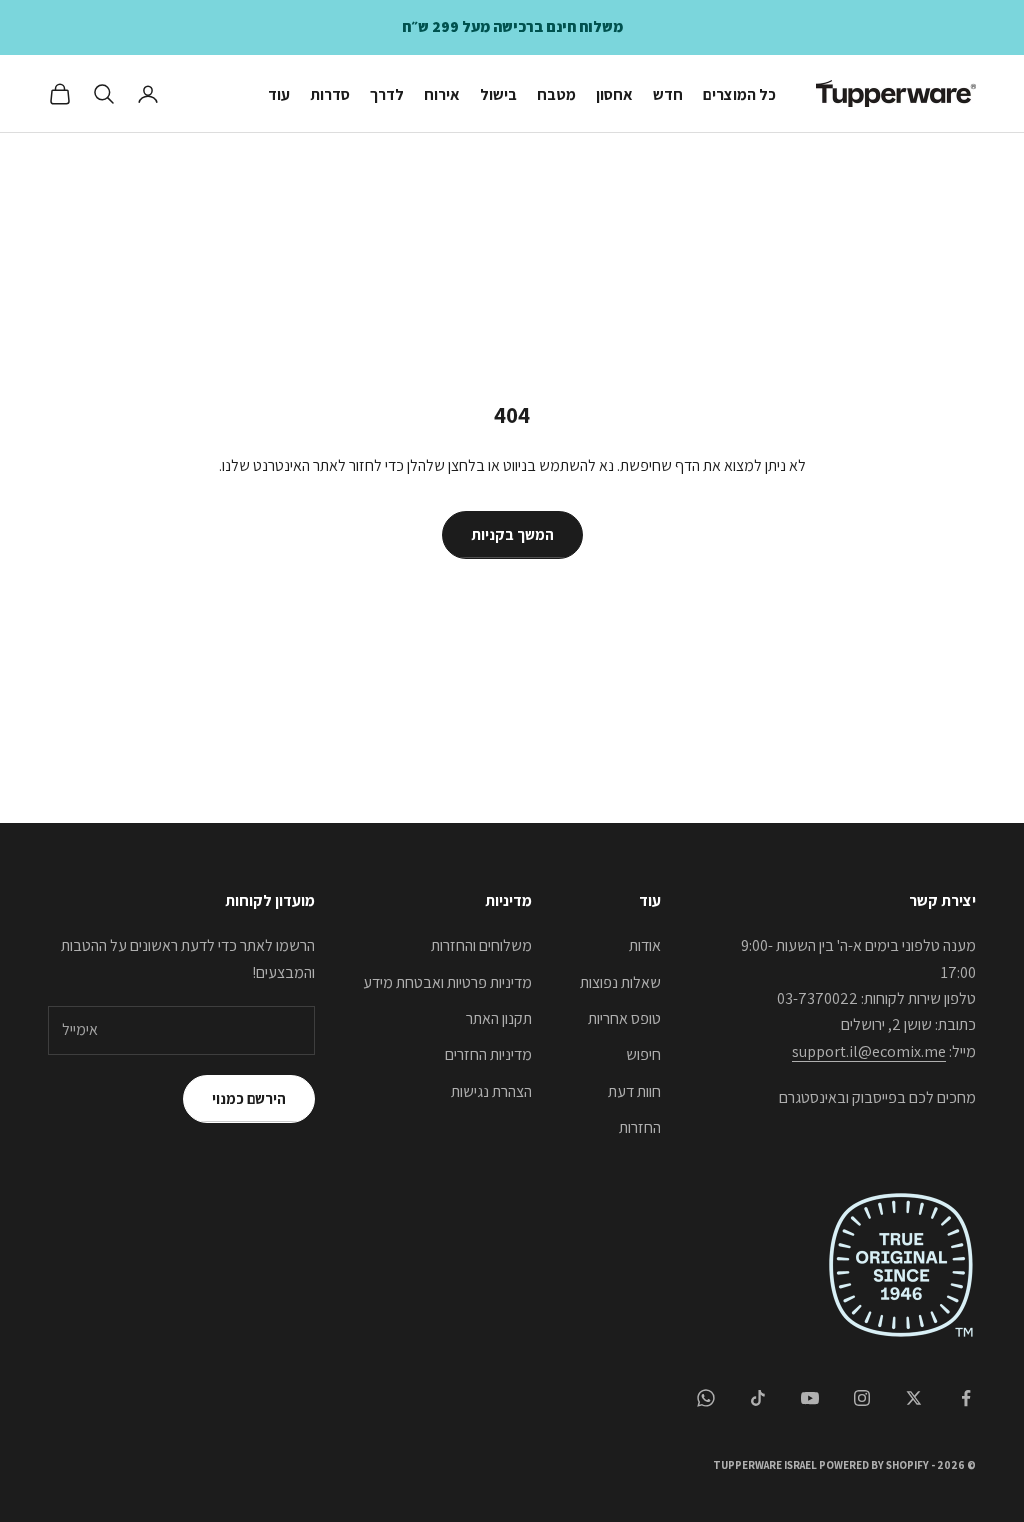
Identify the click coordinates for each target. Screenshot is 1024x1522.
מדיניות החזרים (488, 1054)
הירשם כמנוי (249, 1098)
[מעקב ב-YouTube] (810, 1398)
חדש (668, 94)
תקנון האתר (499, 1018)
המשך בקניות (512, 534)
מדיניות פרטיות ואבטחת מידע (447, 982)
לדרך (387, 94)
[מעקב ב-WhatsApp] (706, 1398)
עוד (279, 94)
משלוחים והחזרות (481, 945)
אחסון (614, 94)
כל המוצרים (739, 94)
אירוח (442, 94)
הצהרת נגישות (491, 1091)
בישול (498, 94)
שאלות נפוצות (620, 982)
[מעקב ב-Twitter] (914, 1398)
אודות (645, 945)
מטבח (556, 94)
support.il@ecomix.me (869, 1051)
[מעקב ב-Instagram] (862, 1398)
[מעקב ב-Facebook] (966, 1398)
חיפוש (643, 1054)
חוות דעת (634, 1091)
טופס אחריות (624, 1018)
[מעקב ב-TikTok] (758, 1398)
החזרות (640, 1127)
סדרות (330, 94)
